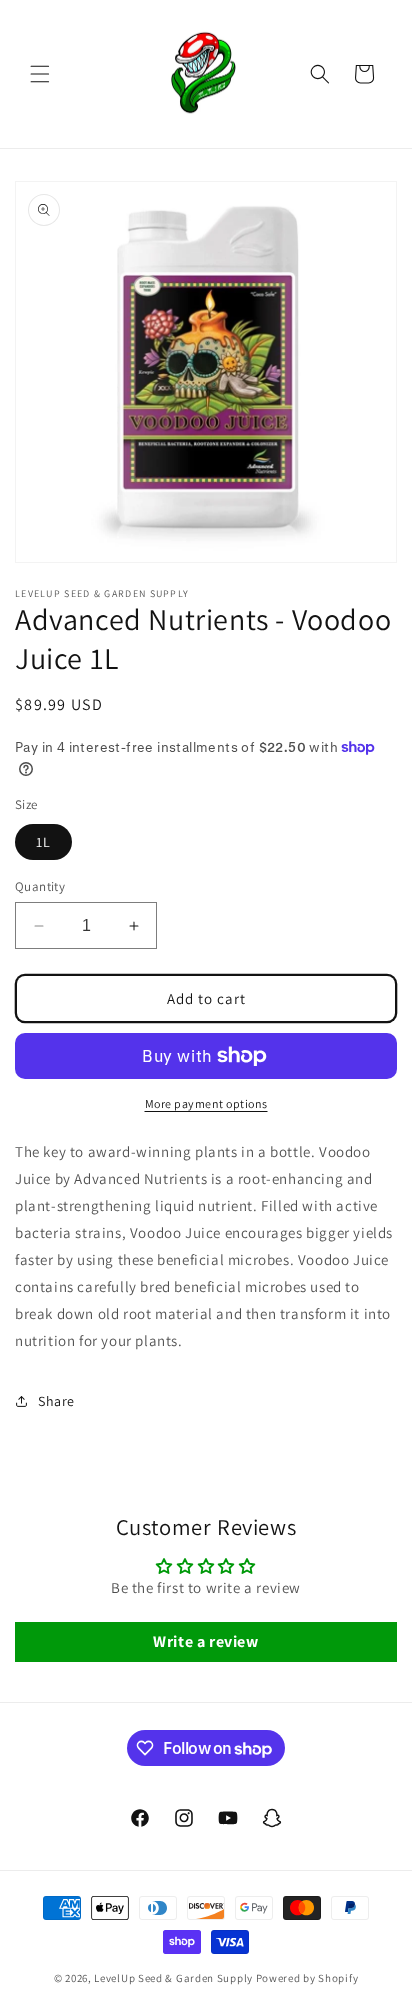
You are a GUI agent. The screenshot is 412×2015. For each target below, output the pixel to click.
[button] (40, 74)
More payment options (206, 1103)
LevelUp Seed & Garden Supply (173, 1978)
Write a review (205, 1641)
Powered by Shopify (307, 1978)
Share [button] (56, 1401)
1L (43, 842)
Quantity (40, 886)
